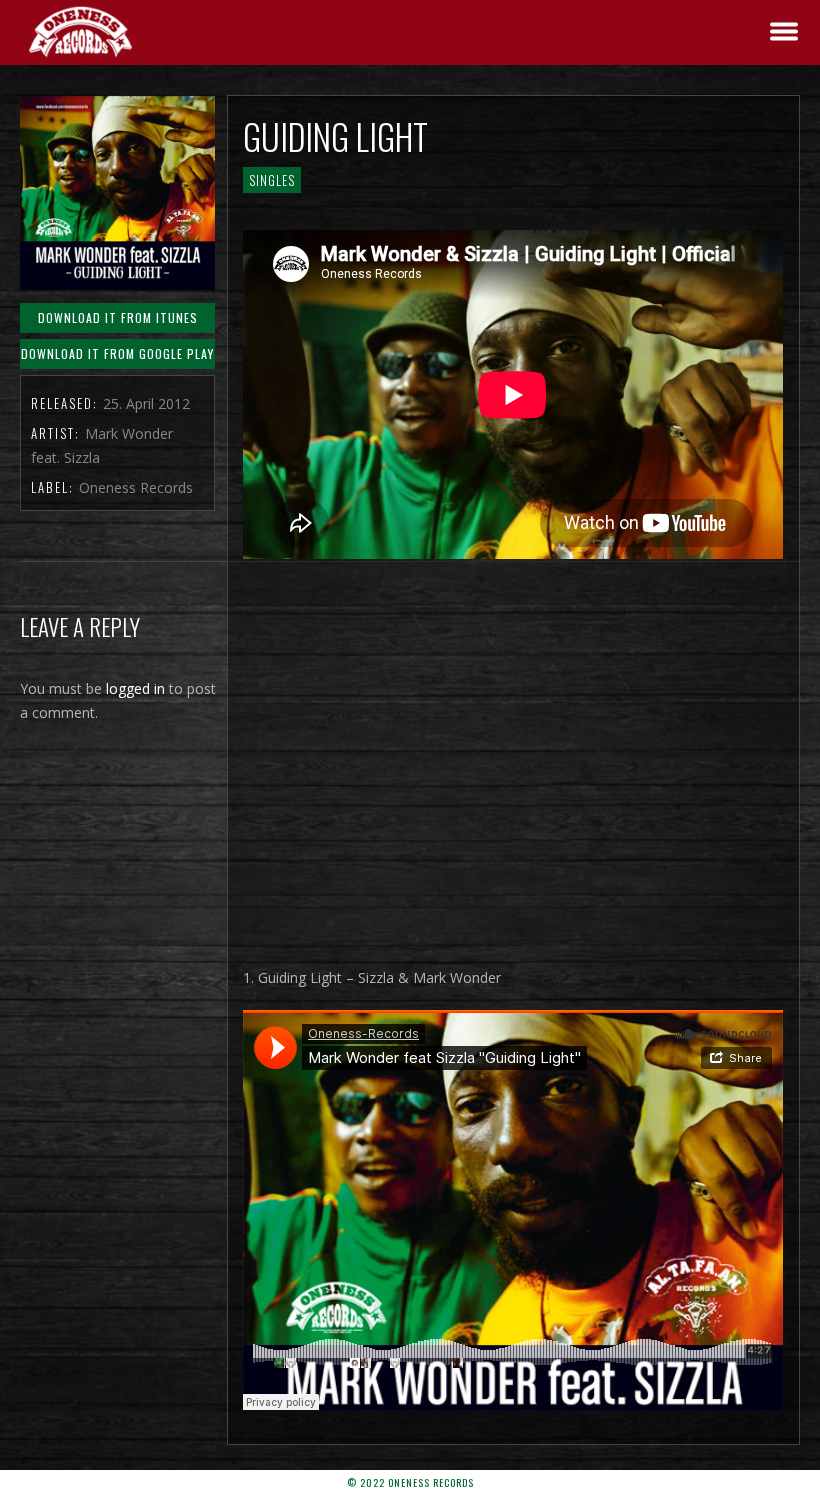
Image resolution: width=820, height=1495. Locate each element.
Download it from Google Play (117, 353)
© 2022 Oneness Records (410, 1482)
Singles (272, 180)
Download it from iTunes (118, 317)
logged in (135, 688)
